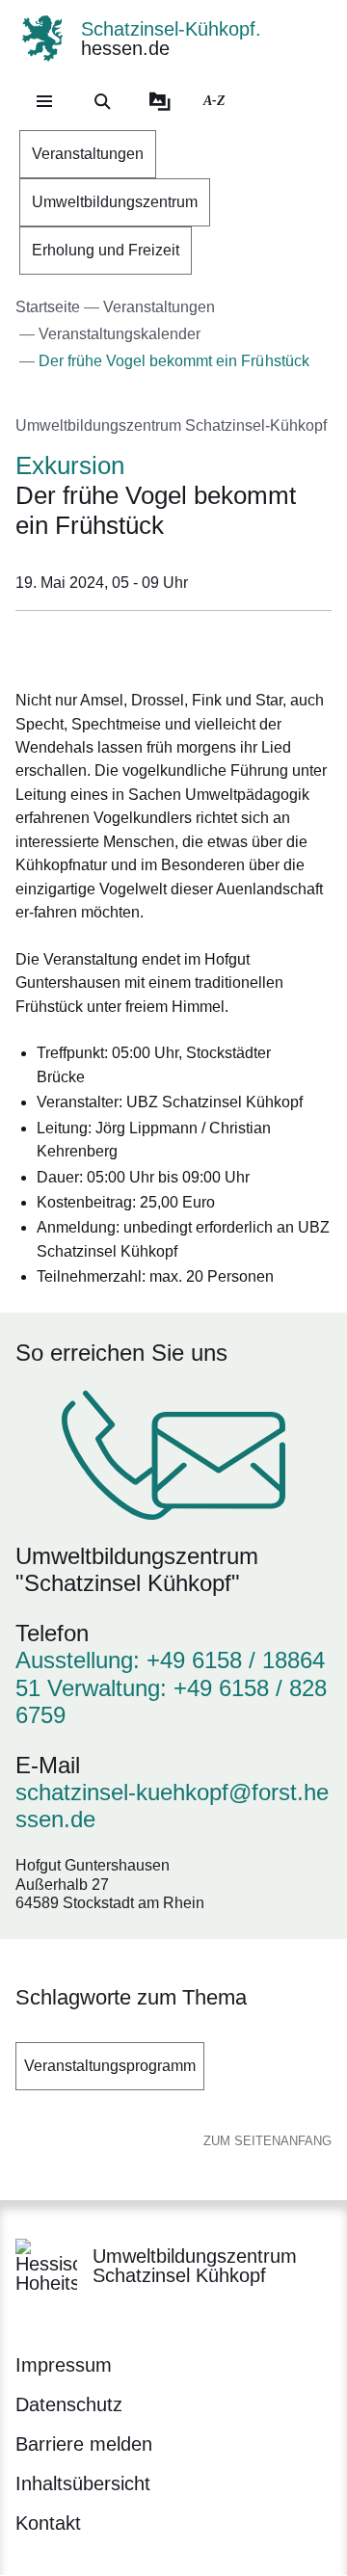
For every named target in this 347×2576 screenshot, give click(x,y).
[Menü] (44, 101)
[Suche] (102, 101)
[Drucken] (181, 646)
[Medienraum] (160, 101)
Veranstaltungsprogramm (110, 2066)
